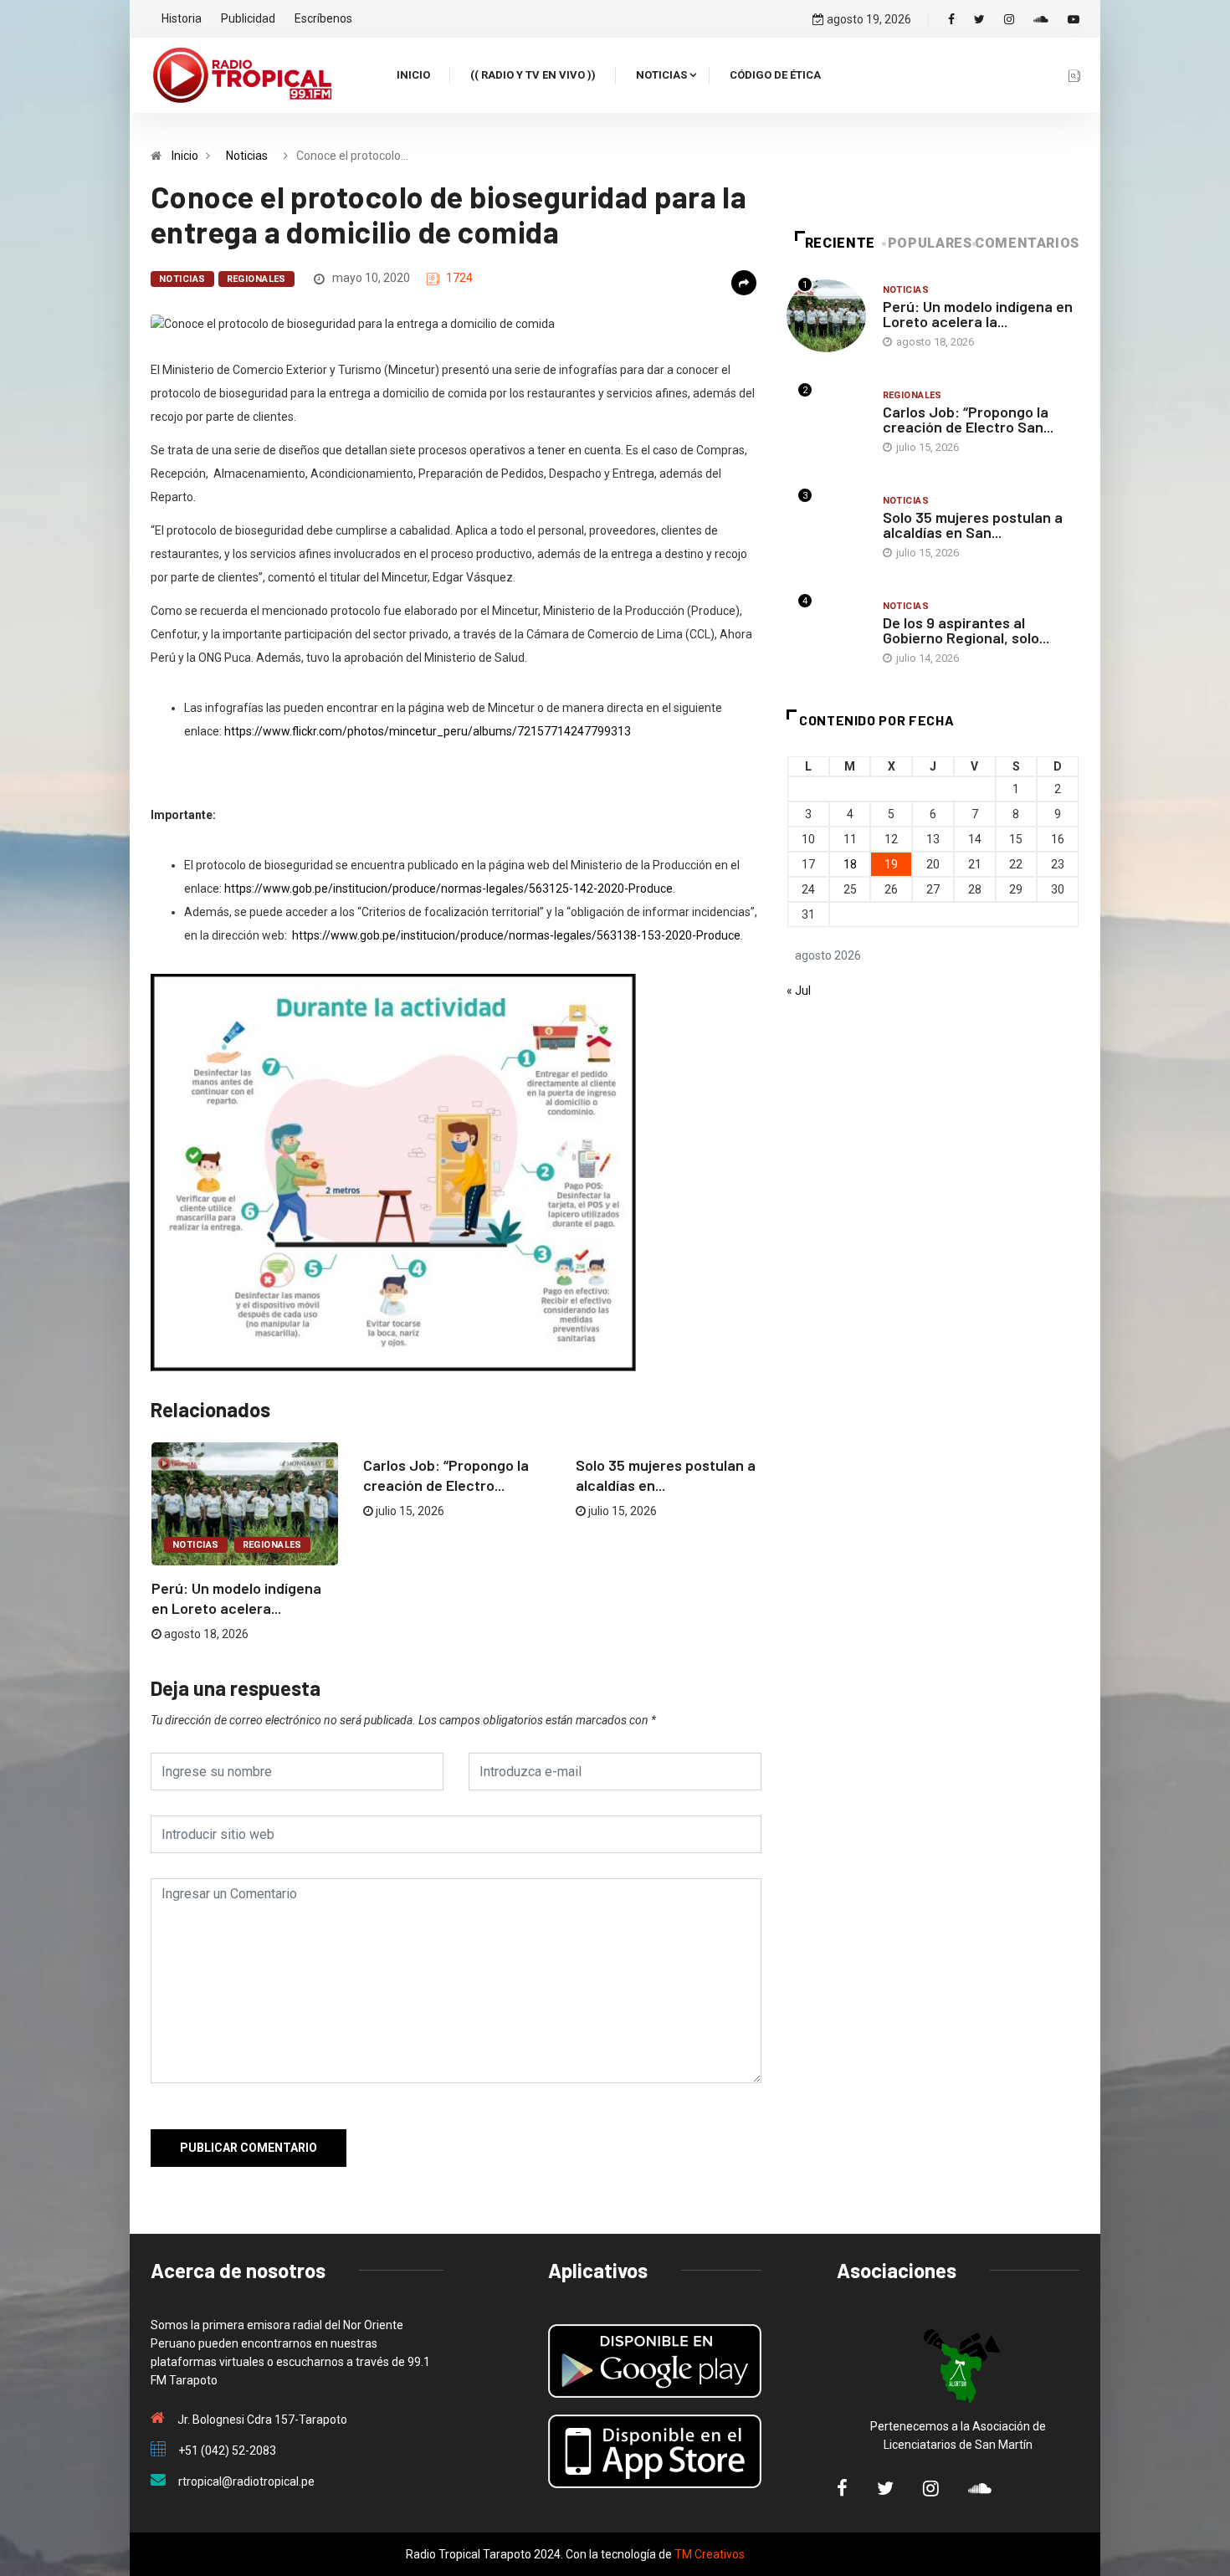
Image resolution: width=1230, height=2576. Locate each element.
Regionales (256, 279)
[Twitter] (979, 19)
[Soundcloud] (1041, 19)
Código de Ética (775, 75)
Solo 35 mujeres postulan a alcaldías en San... (973, 525)
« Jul (799, 991)
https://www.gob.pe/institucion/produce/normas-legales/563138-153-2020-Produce (516, 935)
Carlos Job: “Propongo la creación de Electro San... (968, 419)
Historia (182, 18)
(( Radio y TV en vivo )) (533, 75)
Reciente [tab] (840, 243)
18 (850, 864)
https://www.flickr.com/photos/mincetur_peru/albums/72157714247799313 (428, 731)
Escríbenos (323, 18)
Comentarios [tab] (1027, 243)
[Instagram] (1009, 19)
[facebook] (951, 19)
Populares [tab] (930, 243)
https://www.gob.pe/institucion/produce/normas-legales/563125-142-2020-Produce (448, 889)
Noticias (661, 75)
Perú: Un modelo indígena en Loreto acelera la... (978, 314)
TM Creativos (710, 2554)
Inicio (413, 75)
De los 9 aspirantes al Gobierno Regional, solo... (966, 630)
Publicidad (248, 18)
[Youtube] (1074, 19)
